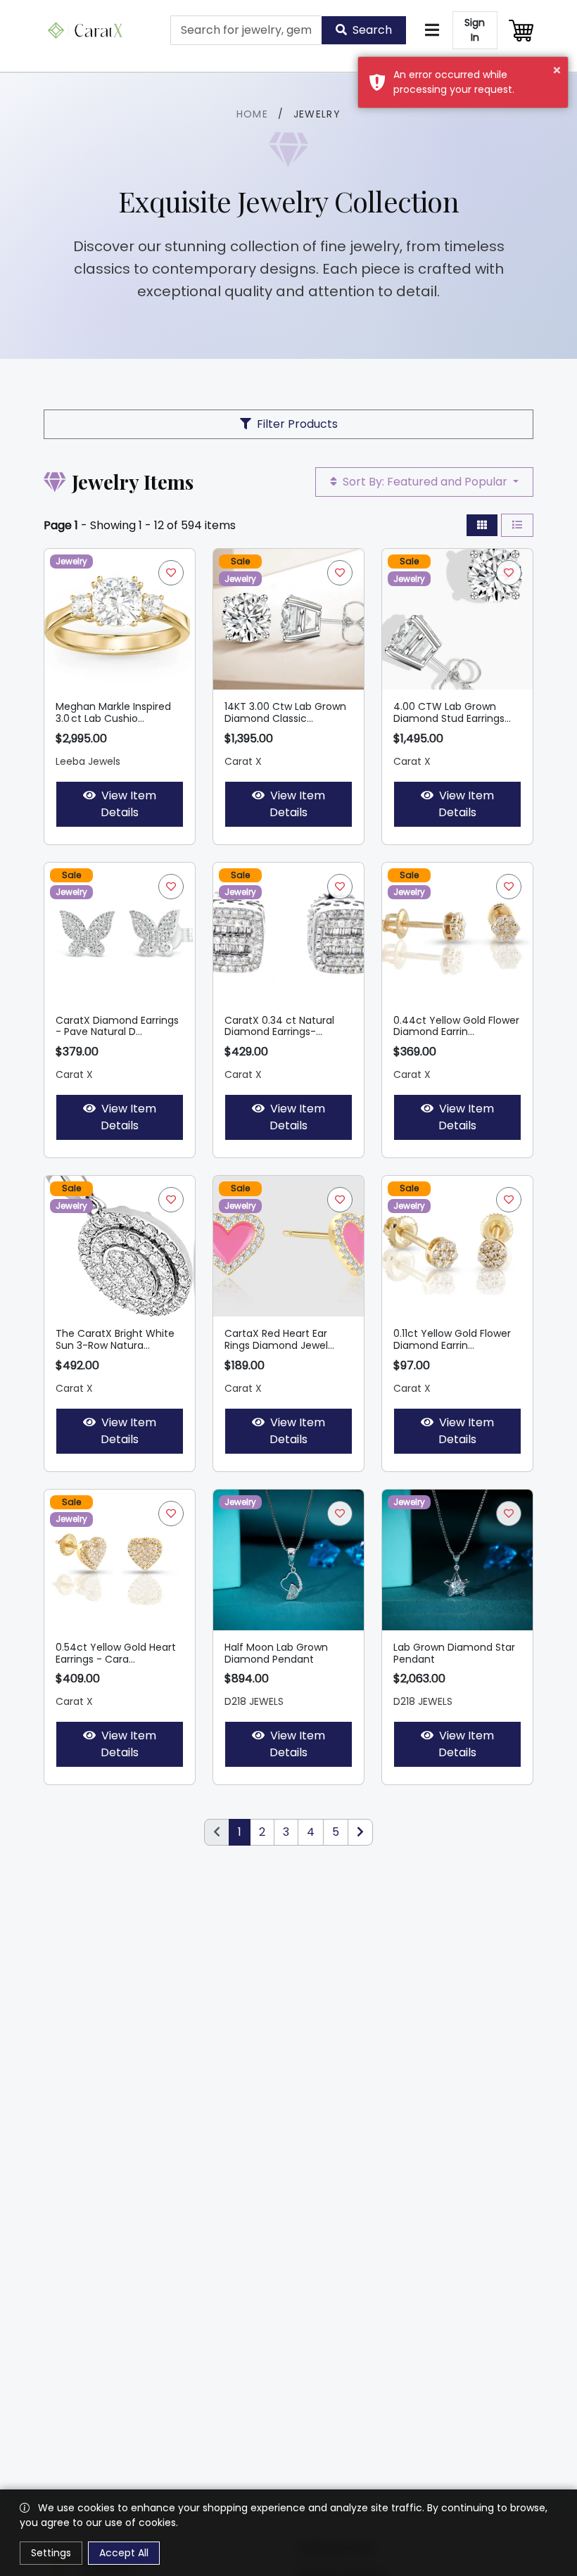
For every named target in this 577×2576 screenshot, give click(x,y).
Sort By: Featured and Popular (425, 482)
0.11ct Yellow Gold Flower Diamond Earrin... (452, 1339)
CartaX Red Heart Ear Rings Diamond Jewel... (279, 1339)
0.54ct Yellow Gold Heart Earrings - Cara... (116, 1653)
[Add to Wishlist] (171, 573)
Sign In (475, 30)
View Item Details (128, 804)
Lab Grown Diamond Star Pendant (454, 1653)
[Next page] (360, 1832)
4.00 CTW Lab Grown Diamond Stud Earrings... (452, 712)
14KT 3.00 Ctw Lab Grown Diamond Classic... (285, 712)
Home (253, 114)
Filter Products (297, 424)
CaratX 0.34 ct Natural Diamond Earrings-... (279, 1026)
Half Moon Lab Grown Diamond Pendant (276, 1653)
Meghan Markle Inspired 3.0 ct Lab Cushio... (113, 712)
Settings (51, 2553)
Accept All (124, 2553)
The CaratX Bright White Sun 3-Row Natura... (115, 1339)
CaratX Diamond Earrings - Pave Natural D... (117, 1026)
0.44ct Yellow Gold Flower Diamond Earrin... (456, 1026)
